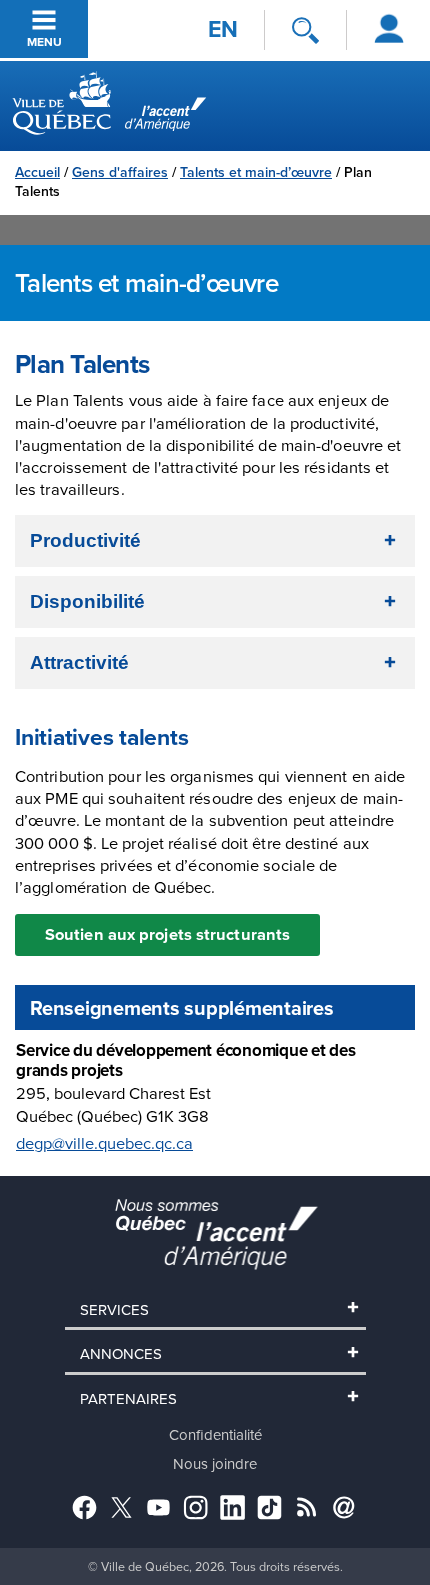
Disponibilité (87, 601)
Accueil (37, 172)
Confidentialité (215, 1434)
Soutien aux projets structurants (167, 934)
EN (223, 29)
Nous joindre (215, 1463)
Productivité (85, 540)
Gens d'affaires (120, 172)
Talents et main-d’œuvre (256, 172)
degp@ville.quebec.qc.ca (104, 1143)
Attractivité (79, 662)
